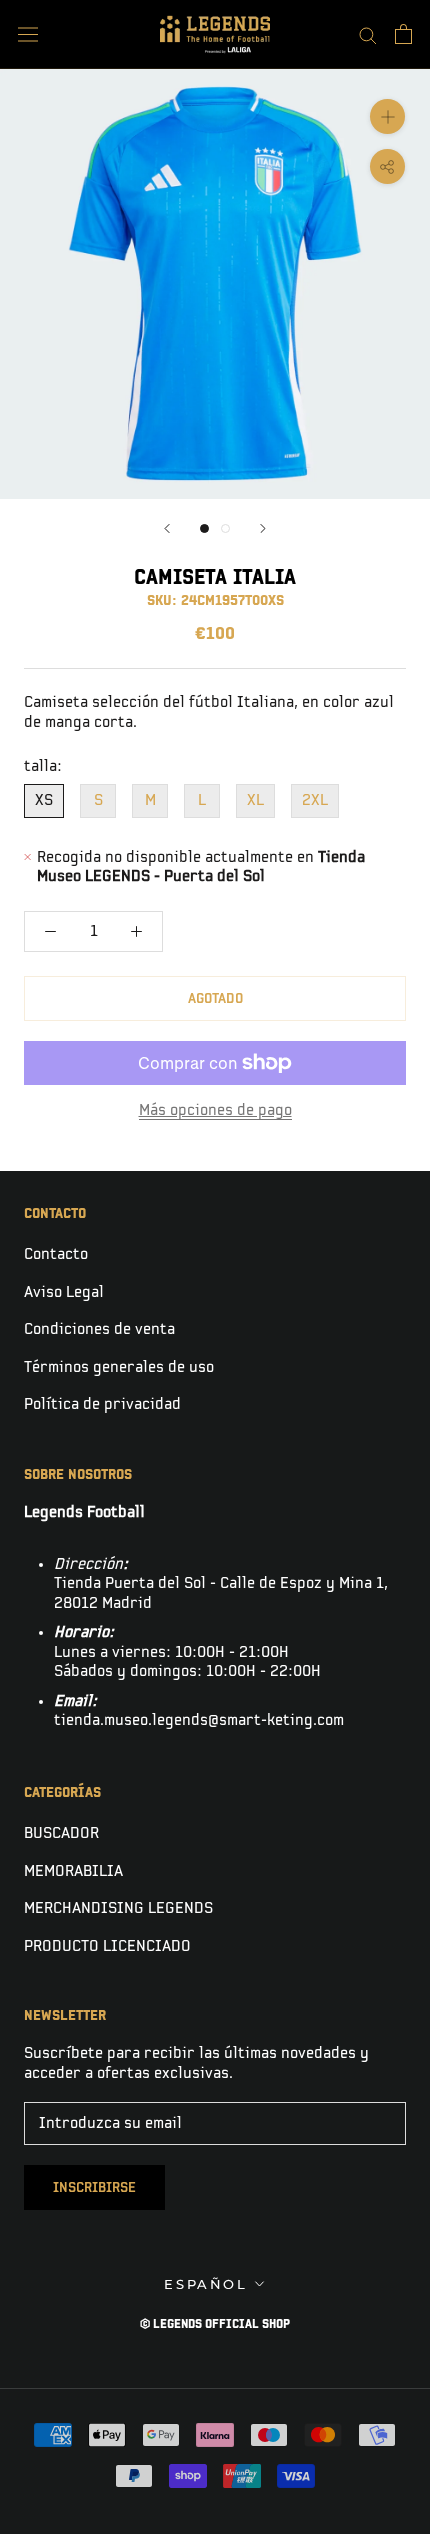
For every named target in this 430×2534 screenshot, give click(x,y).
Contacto (56, 1254)
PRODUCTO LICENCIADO (107, 1946)
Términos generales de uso (119, 1367)
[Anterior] (167, 528)
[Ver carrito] (403, 34)
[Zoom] (387, 116)
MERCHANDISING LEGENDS (118, 1908)
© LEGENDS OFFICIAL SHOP (215, 2324)
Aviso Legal (64, 1292)
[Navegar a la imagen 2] (225, 528)
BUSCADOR (61, 1833)
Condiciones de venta (99, 1329)
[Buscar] (368, 34)
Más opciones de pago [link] (215, 1110)
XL (255, 800)
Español (205, 2284)
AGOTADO (215, 998)
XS (44, 800)
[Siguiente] (263, 528)
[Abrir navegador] (28, 34)
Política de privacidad (102, 1404)
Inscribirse (94, 2187)
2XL (315, 800)
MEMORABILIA (73, 1871)
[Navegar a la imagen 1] (204, 528)
